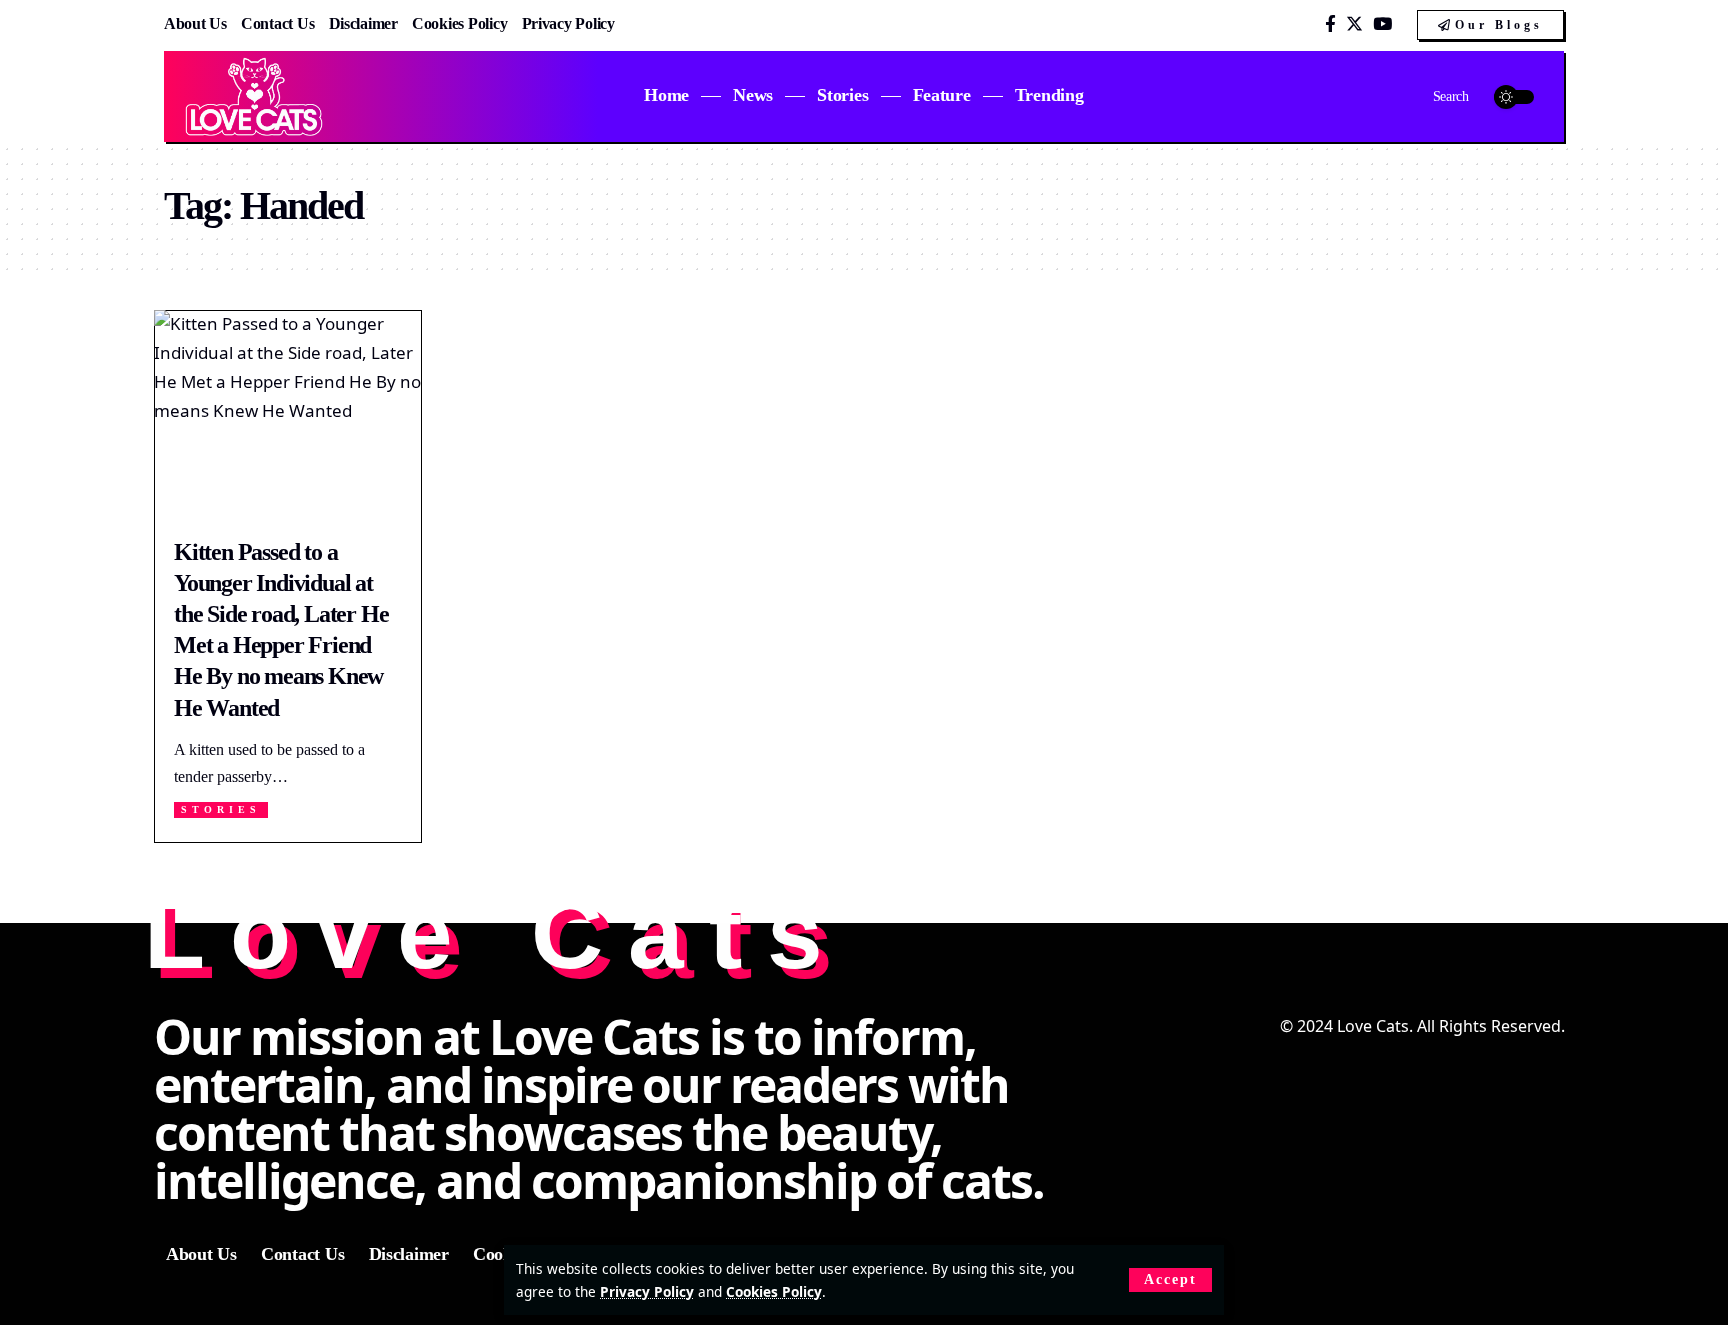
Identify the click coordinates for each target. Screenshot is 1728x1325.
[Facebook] (1330, 24)
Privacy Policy (647, 1291)
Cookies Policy (774, 1291)
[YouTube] (1382, 24)
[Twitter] (1354, 24)
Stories (221, 809)
